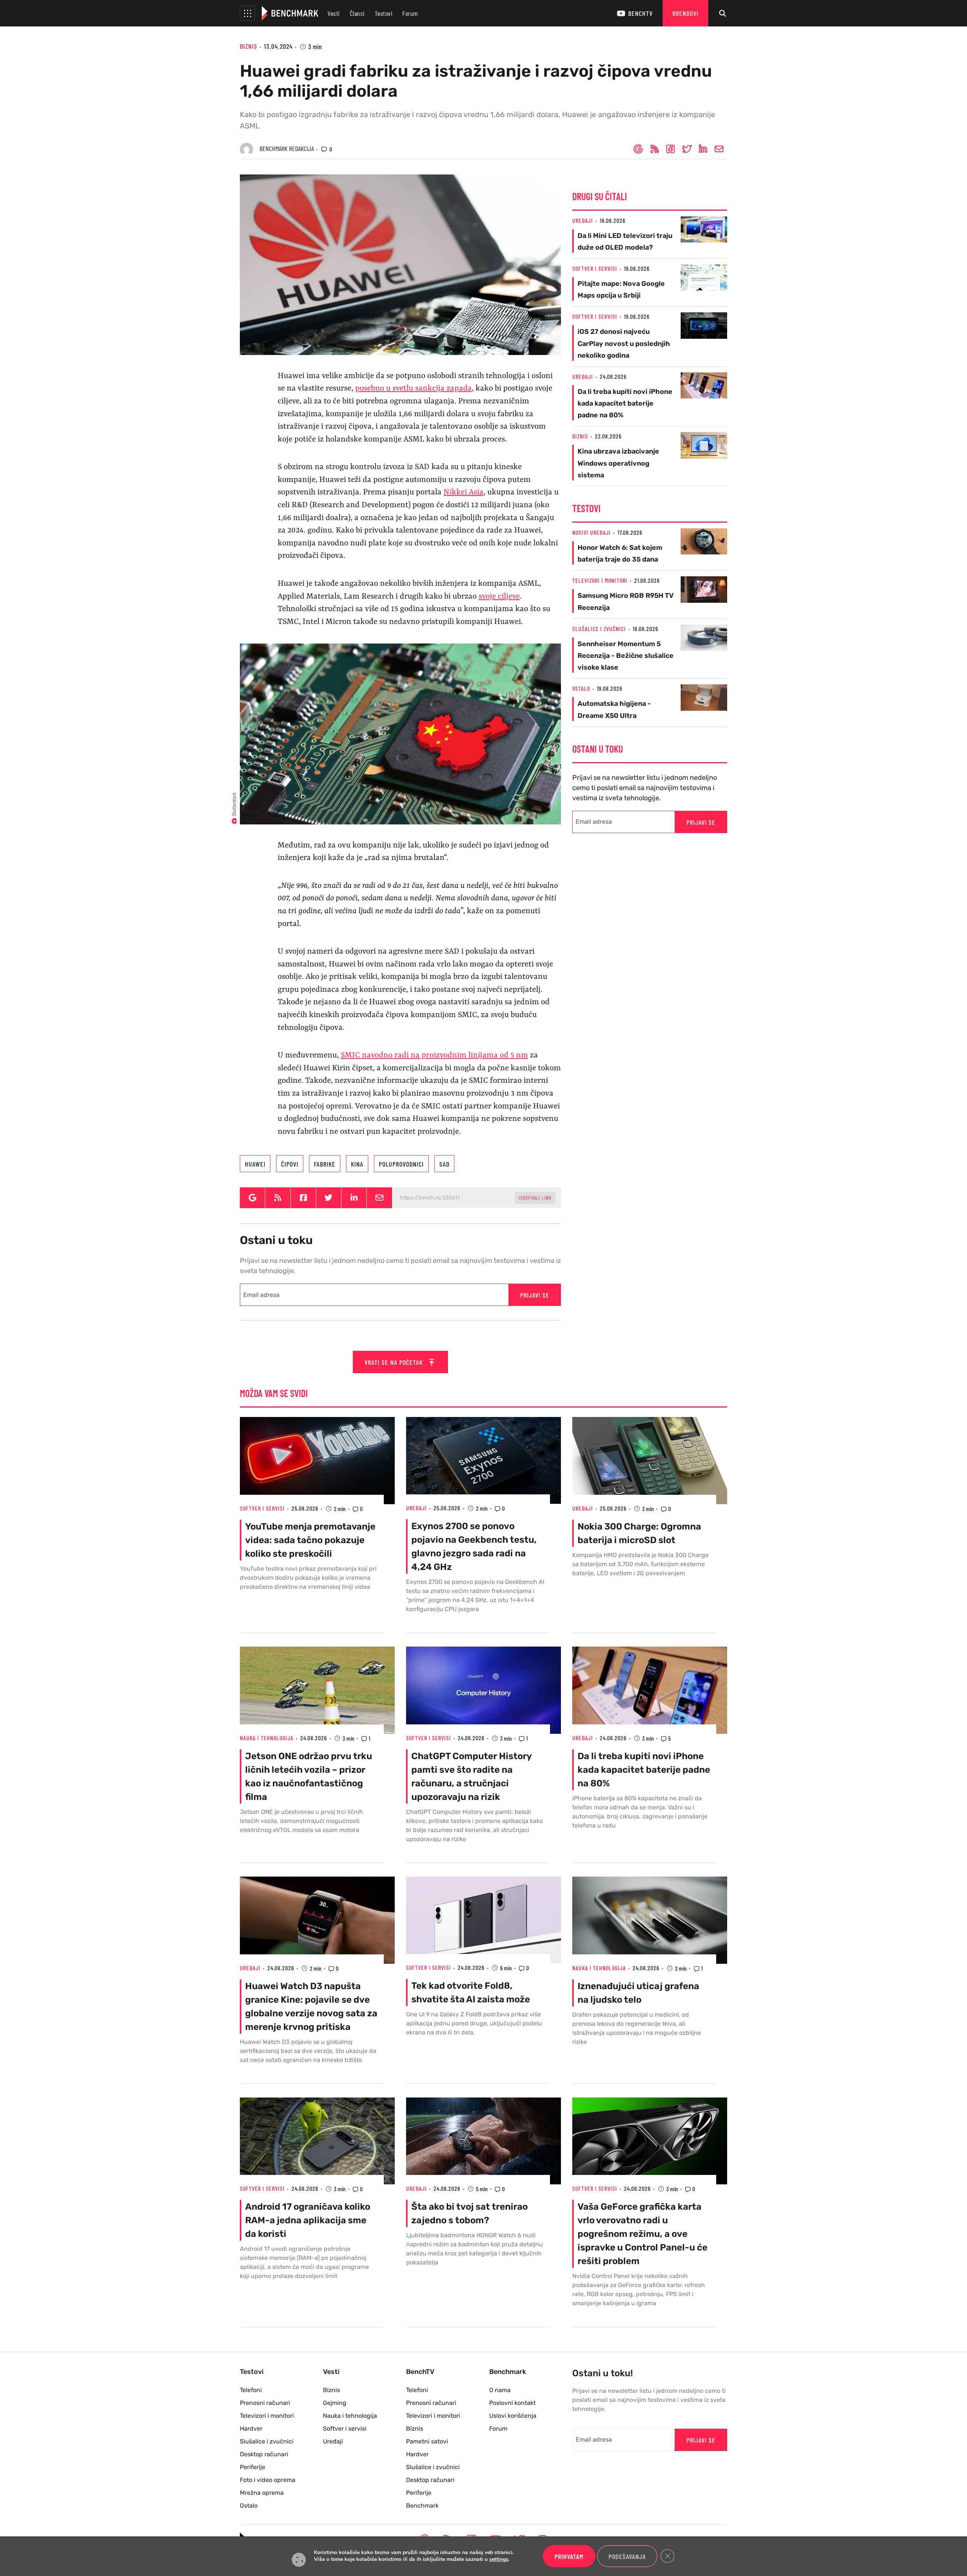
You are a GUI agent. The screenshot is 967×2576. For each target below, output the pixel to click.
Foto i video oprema (268, 2480)
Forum (410, 13)
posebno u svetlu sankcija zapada (413, 389)
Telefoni (251, 2390)
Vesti (334, 13)
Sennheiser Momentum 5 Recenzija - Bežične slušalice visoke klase (626, 656)
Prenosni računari (265, 2403)
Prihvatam (569, 2556)
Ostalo (581, 688)
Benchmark (422, 2506)
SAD (444, 1164)
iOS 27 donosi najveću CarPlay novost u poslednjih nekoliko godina (624, 343)
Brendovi (685, 13)
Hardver (251, 2429)
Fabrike (325, 1164)
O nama (500, 2390)
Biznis (249, 46)
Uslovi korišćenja (513, 2416)
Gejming (335, 2403)
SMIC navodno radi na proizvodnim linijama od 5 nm (434, 1056)
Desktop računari (264, 2454)
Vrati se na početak (395, 1362)
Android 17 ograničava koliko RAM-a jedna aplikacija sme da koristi (308, 2220)
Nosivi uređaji (592, 532)
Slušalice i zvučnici (599, 629)
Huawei (255, 1164)
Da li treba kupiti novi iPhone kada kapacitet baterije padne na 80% (625, 403)
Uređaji (583, 220)
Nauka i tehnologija (267, 1738)
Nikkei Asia (463, 492)
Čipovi (290, 1164)
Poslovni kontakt (512, 2403)
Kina (357, 1164)
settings (499, 2560)
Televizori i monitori (600, 580)
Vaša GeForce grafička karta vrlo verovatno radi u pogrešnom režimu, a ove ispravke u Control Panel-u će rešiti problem (643, 2234)
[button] (247, 13)
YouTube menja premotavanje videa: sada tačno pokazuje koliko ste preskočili (310, 1540)
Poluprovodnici (401, 1164)
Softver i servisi (595, 268)
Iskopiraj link (535, 1198)
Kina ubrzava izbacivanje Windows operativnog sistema (618, 463)
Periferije (253, 2467)
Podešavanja (627, 2556)
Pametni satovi (427, 2441)
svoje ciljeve (499, 597)
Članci (357, 13)
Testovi (384, 13)
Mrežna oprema (262, 2493)
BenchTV (640, 13)
